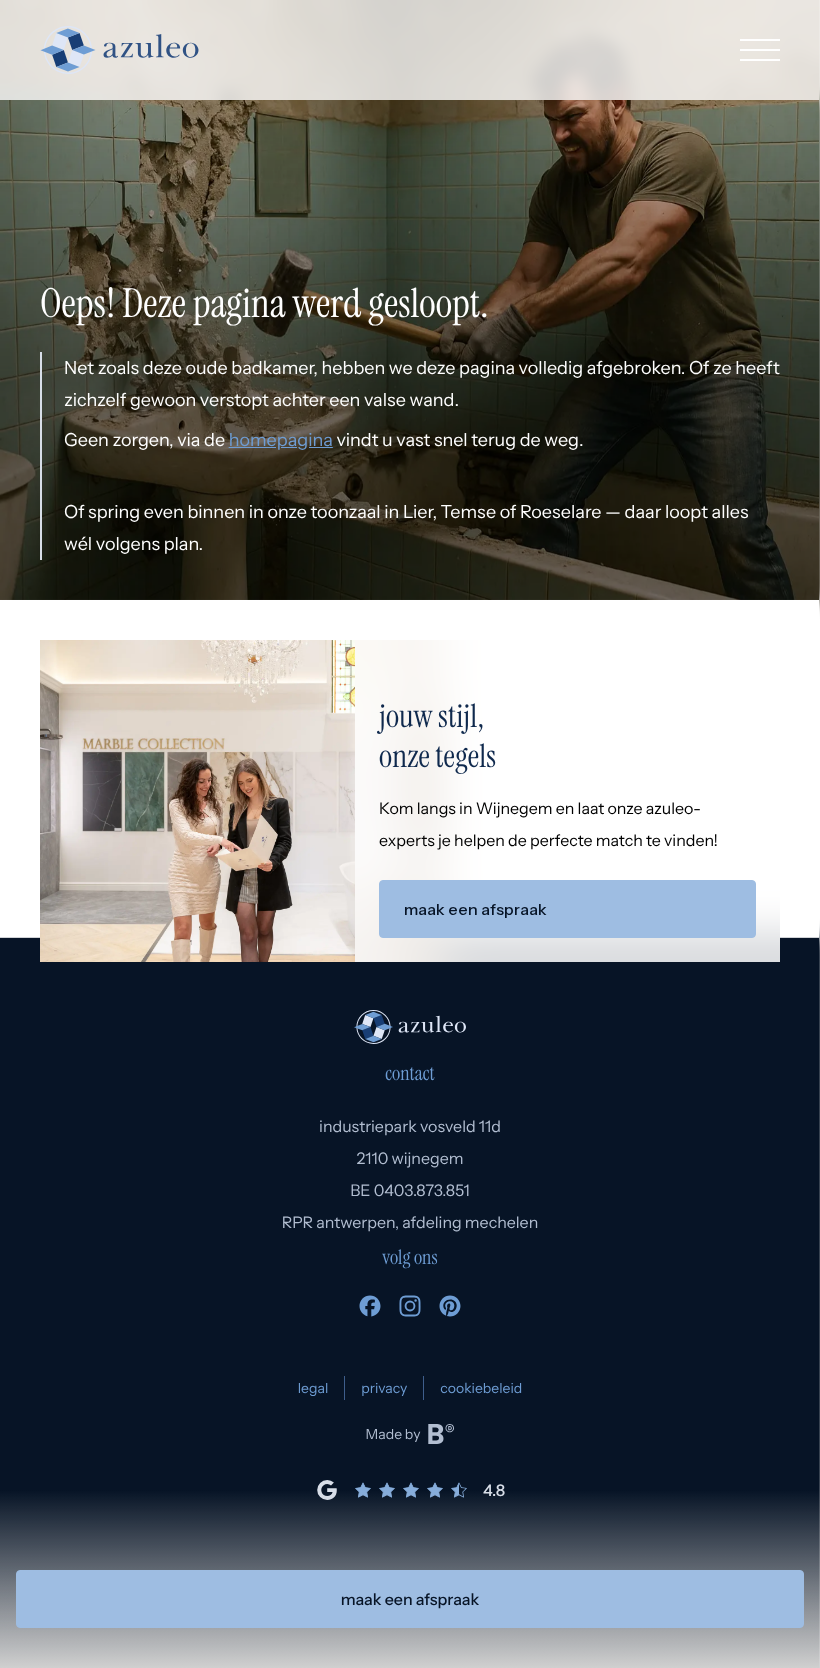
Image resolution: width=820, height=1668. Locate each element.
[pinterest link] (450, 1311)
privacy (384, 1388)
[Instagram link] (410, 1311)
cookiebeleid (481, 1388)
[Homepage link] (119, 50)
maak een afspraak (410, 1599)
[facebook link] (370, 1311)
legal (313, 1388)
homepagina (281, 440)
